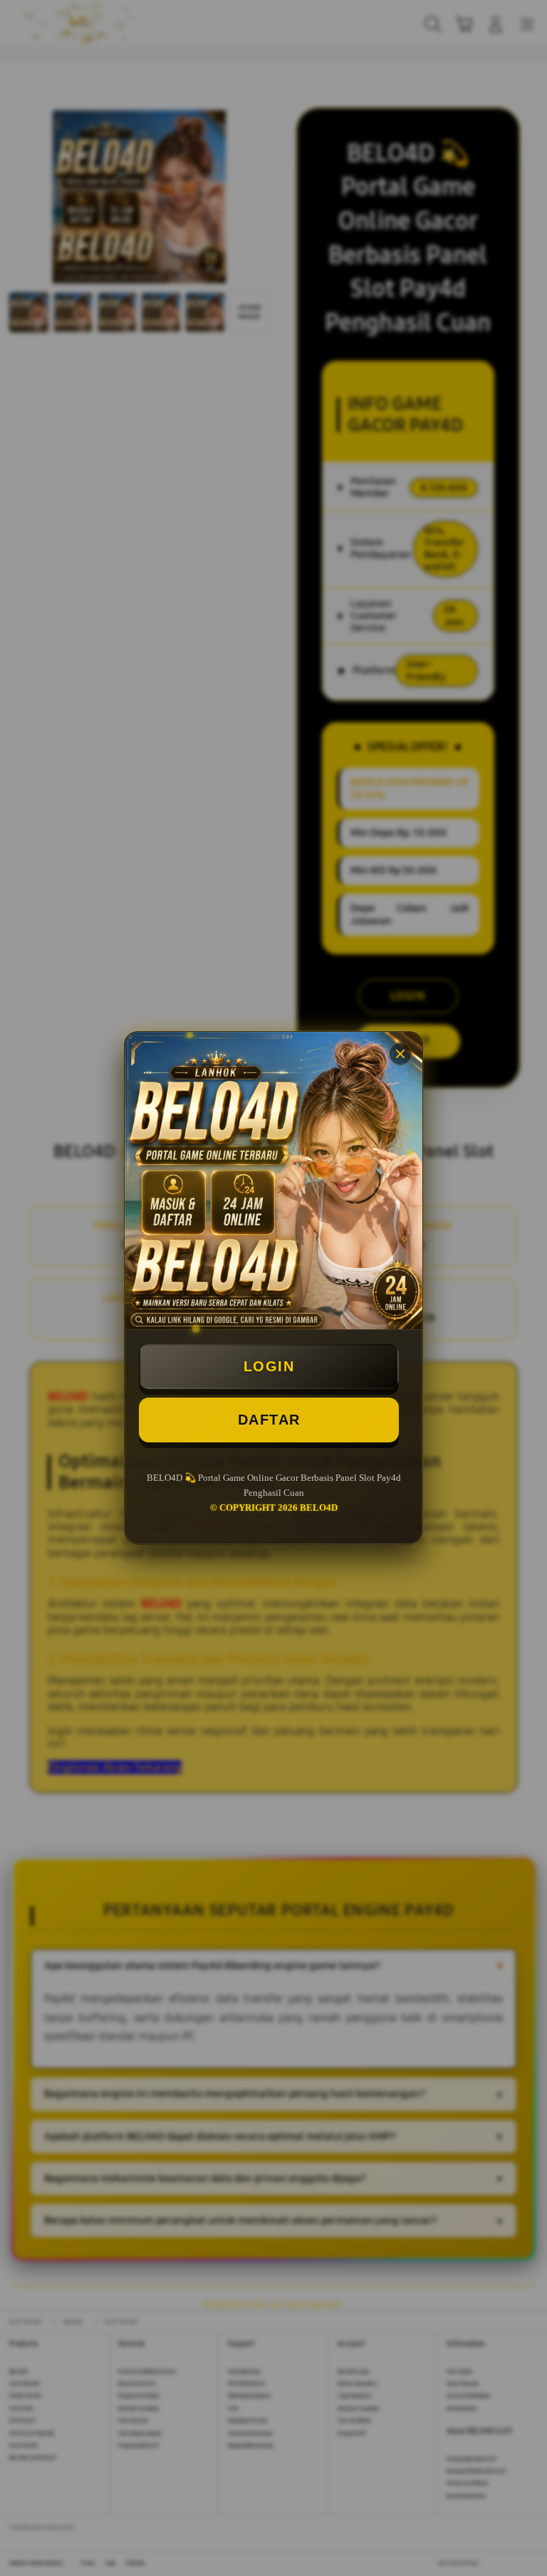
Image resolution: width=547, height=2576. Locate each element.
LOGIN (269, 1366)
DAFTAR (269, 1420)
